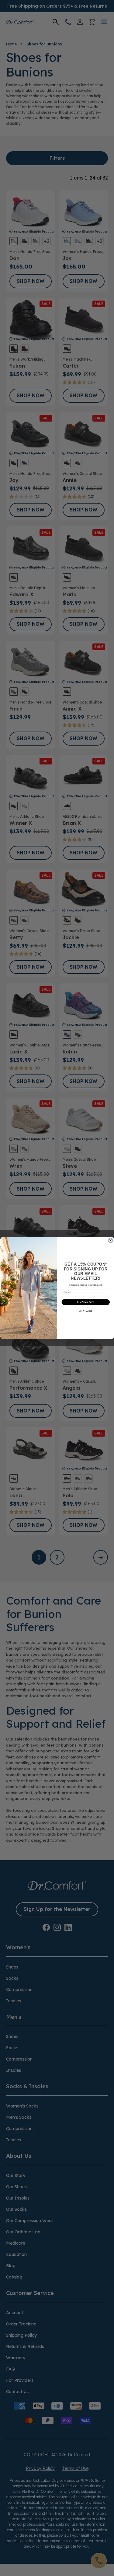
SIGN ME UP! (85, 1302)
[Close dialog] (110, 1240)
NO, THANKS (85, 1311)
